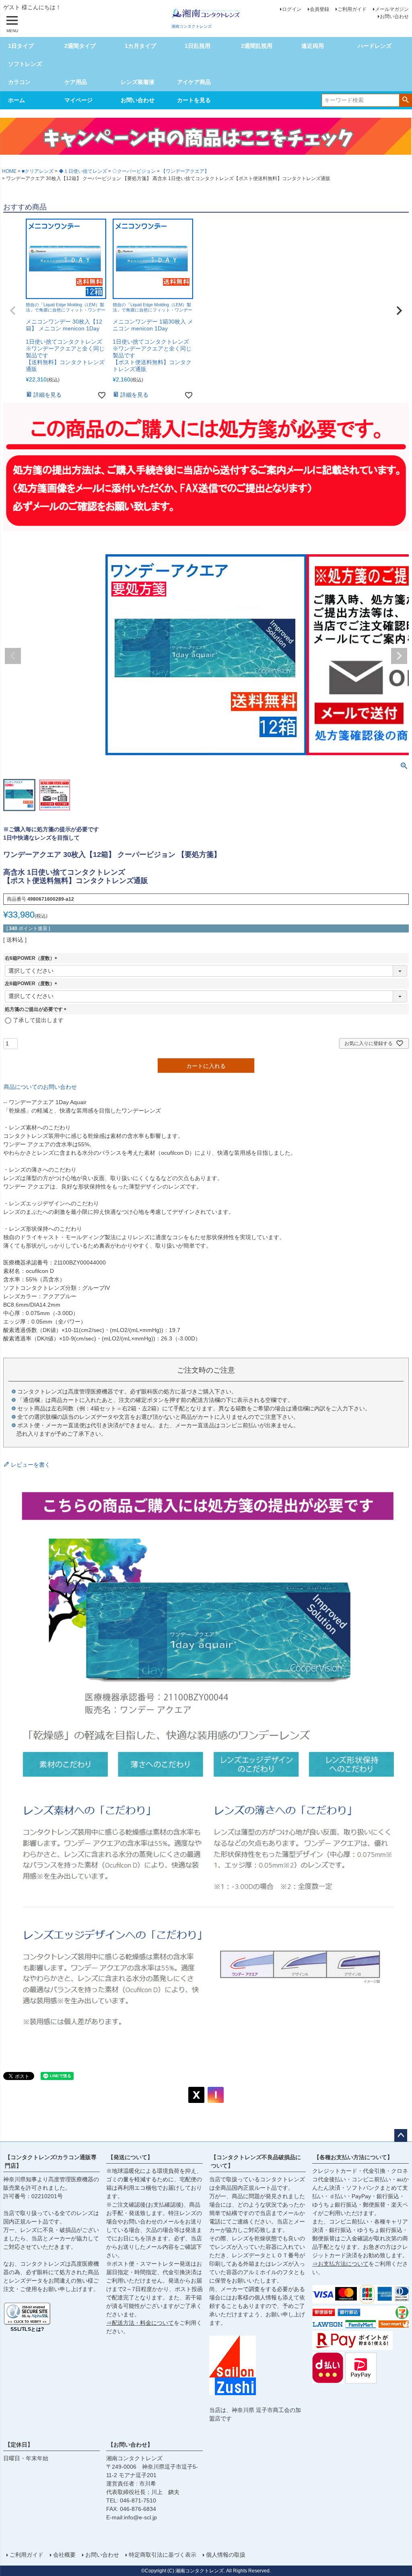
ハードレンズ (375, 46)
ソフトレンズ (25, 64)
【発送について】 (130, 2157)
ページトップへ (401, 2135)
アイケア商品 (194, 82)
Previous (13, 656)
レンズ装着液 (138, 82)
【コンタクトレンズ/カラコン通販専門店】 (51, 2161)
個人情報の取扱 (226, 2555)
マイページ (78, 100)
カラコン (19, 82)
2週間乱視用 (257, 46)
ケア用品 (76, 82)
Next (399, 656)
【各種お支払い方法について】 (353, 2157)
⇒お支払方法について (340, 2264)
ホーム (16, 100)
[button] (13, 311)
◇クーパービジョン (134, 171)
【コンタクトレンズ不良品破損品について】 (256, 2161)
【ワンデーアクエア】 (185, 171)
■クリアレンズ (38, 171)
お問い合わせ (394, 16)
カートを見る (194, 100)
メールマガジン (392, 9)
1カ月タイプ (140, 46)
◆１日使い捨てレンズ (83, 171)
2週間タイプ (80, 46)
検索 (405, 100)
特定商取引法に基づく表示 (163, 2555)
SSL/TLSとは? (27, 2329)
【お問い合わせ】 (130, 2445)
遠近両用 (313, 46)
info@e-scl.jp (140, 2517)
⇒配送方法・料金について (140, 2323)
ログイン (292, 9)
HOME (9, 171)
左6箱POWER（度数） (32, 984)
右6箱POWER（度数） (32, 958)
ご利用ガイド (352, 9)
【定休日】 (19, 2445)
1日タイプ (21, 46)
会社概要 (64, 2555)
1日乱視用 (198, 46)
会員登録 (319, 9)
